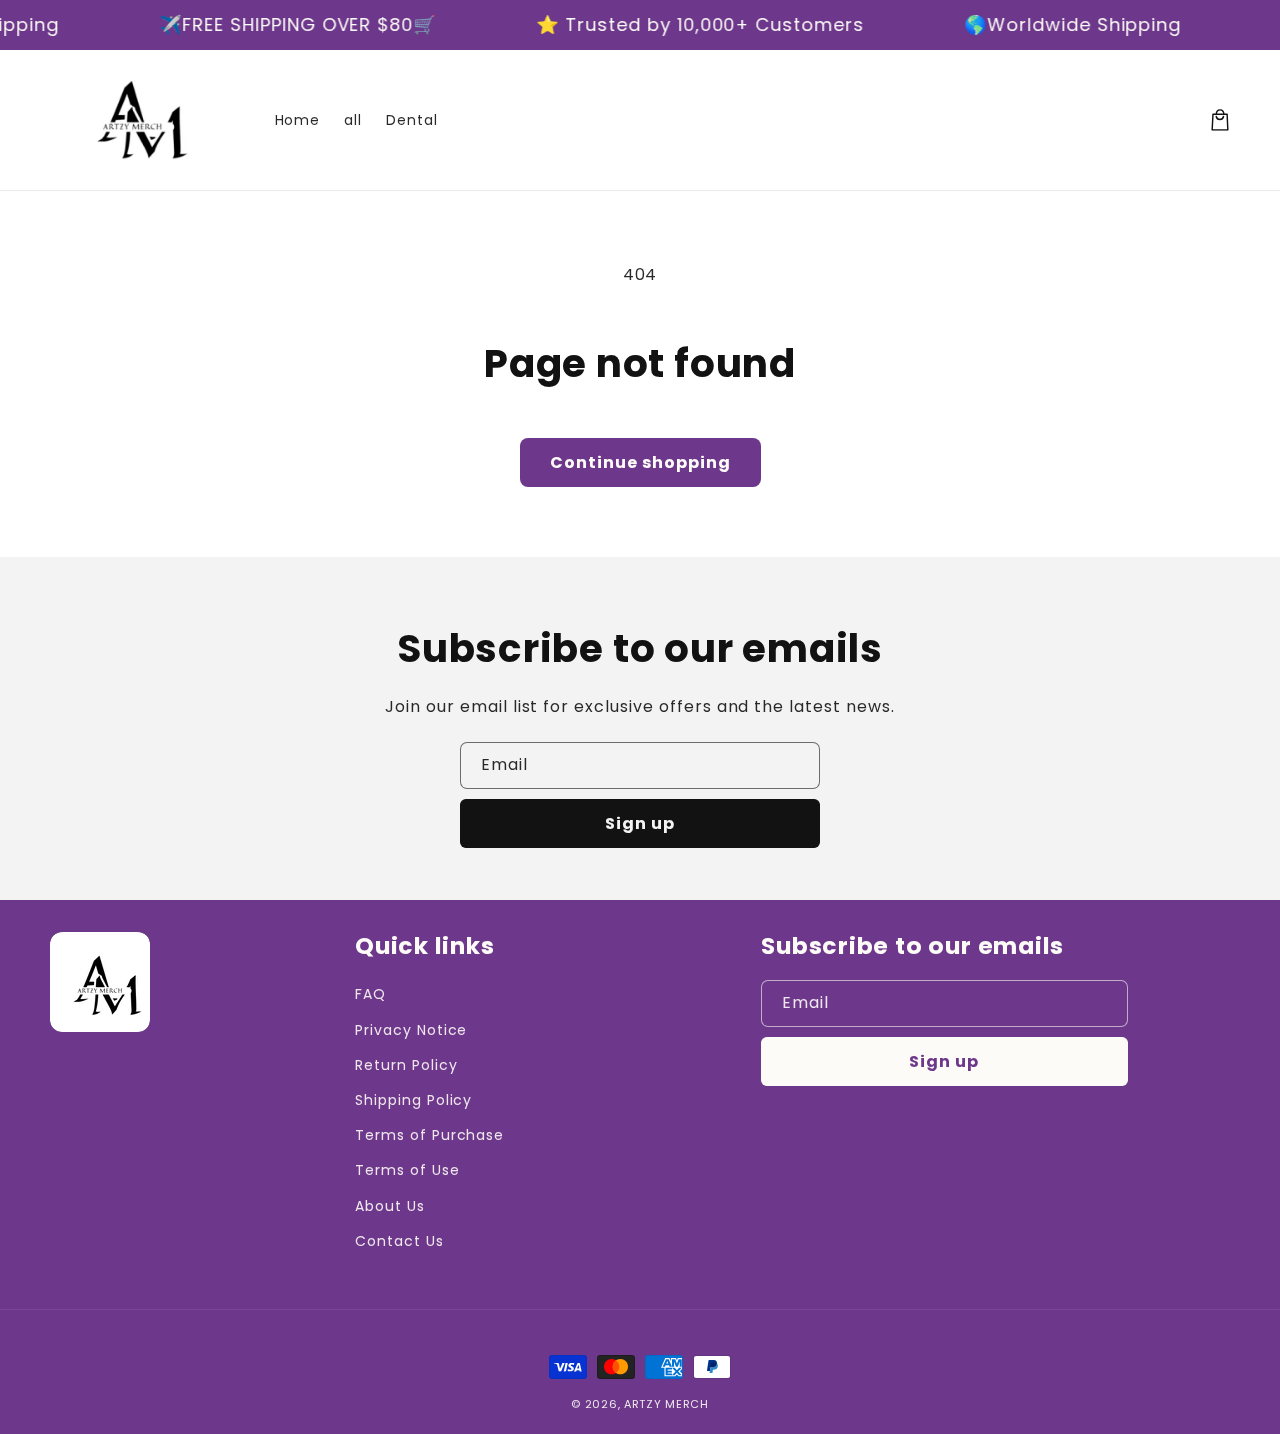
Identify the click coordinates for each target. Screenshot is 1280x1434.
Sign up (640, 823)
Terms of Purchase (429, 1135)
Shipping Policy (413, 1100)
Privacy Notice (411, 1030)
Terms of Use (407, 1170)
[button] (1220, 120)
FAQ (370, 994)
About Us (390, 1206)
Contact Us (399, 1241)
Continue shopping (640, 462)
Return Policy (406, 1065)
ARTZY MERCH (666, 1404)
